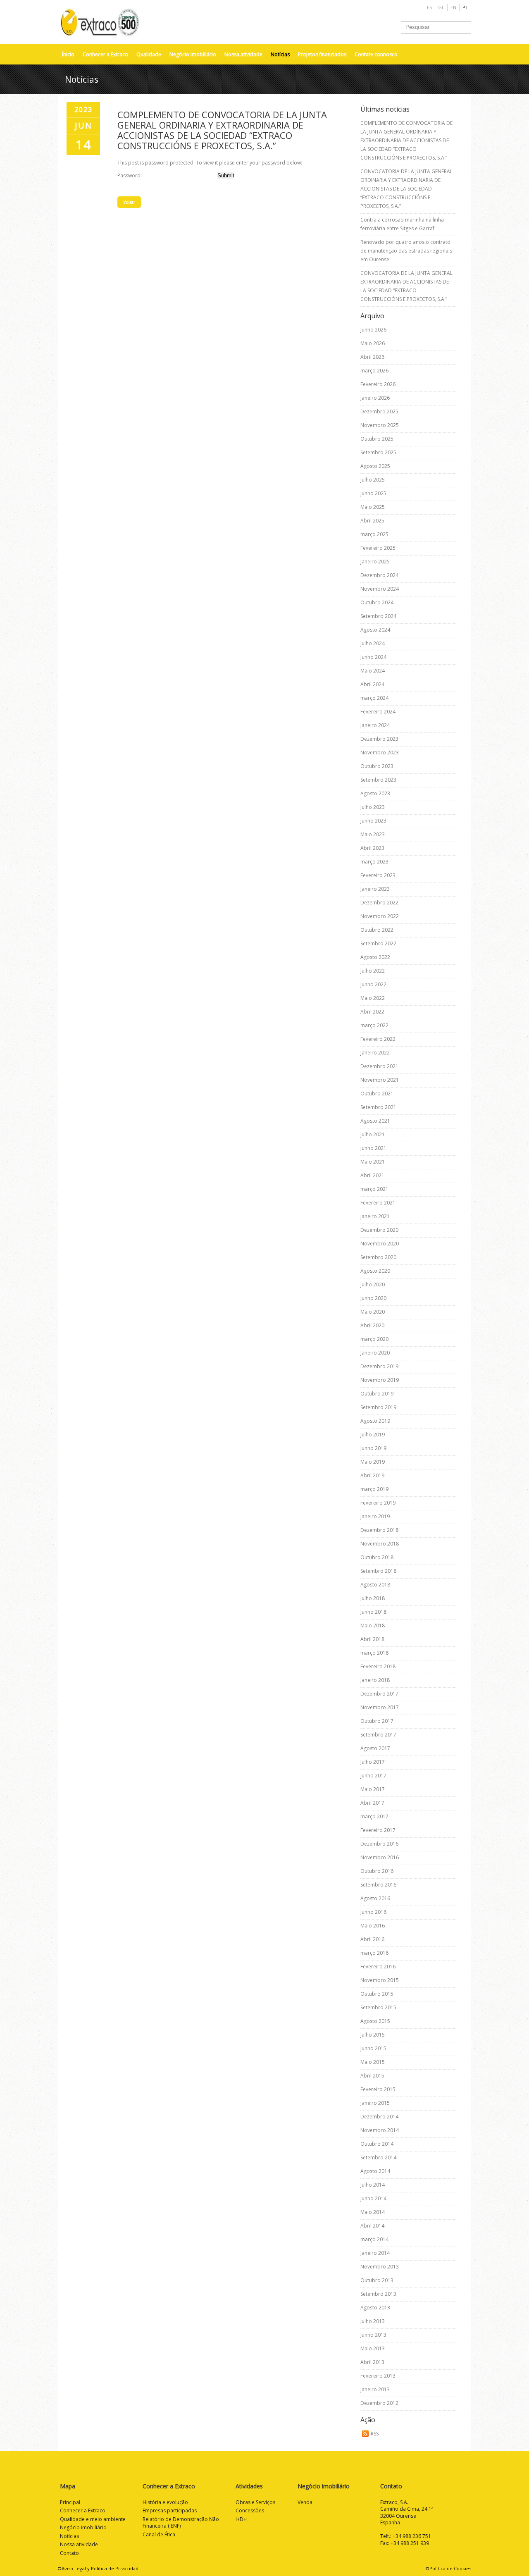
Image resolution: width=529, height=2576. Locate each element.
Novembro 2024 (380, 589)
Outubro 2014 (377, 2144)
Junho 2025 (373, 493)
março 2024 (374, 698)
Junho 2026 (373, 330)
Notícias (280, 54)
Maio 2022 (373, 998)
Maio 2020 (373, 1312)
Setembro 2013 (378, 2294)
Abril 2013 (372, 2362)
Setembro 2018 (378, 1571)
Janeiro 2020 (375, 1353)
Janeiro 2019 (375, 1516)
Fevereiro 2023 (378, 875)
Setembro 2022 (378, 943)
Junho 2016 (373, 1912)
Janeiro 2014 (375, 2253)
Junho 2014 (373, 2198)
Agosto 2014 (375, 2171)
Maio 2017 (373, 1789)
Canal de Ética (159, 2534)
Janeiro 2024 (375, 725)
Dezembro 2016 (379, 1844)
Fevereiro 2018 (378, 1666)
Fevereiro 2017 (378, 1830)
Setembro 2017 (378, 1735)
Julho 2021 (373, 1134)
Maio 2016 (373, 1926)
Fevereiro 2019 (378, 1503)
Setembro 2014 (378, 2157)
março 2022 (374, 1025)
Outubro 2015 (377, 1994)
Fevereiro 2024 (378, 712)
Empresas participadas (170, 2510)
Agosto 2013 (375, 2308)
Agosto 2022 (375, 957)
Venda (305, 2502)
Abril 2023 (372, 848)
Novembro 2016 (380, 1857)
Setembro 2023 (378, 780)
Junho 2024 (373, 657)
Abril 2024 (372, 684)
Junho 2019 (373, 1448)
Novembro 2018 (380, 1544)
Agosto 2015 (375, 2021)
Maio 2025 (373, 507)
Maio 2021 (373, 1162)
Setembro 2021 (378, 1107)
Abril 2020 (372, 1325)
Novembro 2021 (380, 1080)
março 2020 (374, 1339)
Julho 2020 (373, 1284)
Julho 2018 (373, 1598)
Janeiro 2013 (375, 2389)
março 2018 (374, 1653)
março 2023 (374, 862)
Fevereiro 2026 (378, 384)
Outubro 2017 (377, 1721)
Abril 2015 (372, 2076)
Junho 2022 (373, 984)
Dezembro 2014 (379, 2117)
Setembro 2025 (378, 452)
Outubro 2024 (377, 602)
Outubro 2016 (377, 1871)
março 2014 (374, 2239)
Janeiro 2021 (375, 1216)
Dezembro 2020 (379, 1230)
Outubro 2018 (377, 1557)
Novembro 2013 (380, 2267)
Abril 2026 (372, 357)
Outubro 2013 (377, 2280)
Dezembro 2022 (379, 903)
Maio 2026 (373, 343)
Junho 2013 (373, 2335)
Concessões (250, 2510)
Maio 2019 (373, 1462)
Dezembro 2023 (379, 739)
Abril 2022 (372, 1012)
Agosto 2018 (375, 1585)
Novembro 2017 (380, 1707)
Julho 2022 (373, 971)
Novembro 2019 (380, 1380)
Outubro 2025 (377, 439)
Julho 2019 (373, 1435)
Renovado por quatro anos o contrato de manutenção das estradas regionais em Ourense (406, 251)
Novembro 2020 (380, 1244)
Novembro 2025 (380, 425)
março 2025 (374, 534)
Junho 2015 (373, 2048)
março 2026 (374, 371)
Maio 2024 (373, 671)
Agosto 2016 (375, 1898)
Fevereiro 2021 (378, 1203)
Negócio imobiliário (193, 54)
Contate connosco (376, 54)
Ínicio (68, 54)
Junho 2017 (373, 1776)
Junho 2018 (373, 1612)
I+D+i (242, 2519)
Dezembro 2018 (379, 1530)
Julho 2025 (373, 480)
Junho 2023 (373, 821)
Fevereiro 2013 (378, 2376)
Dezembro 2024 (379, 575)
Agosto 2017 (375, 1748)
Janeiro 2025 (375, 562)
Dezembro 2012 (379, 2403)
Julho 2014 (373, 2185)
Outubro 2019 (377, 1394)
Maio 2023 (373, 834)
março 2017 (374, 1816)
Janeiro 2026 (375, 398)
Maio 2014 (373, 2212)
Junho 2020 (373, 1298)
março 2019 (374, 1489)
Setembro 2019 (378, 1407)
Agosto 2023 (375, 793)
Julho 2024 (373, 643)
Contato (69, 2553)
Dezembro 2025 (379, 411)
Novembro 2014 (380, 2130)
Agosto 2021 (375, 1121)
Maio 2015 (373, 2062)
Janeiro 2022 (375, 1053)
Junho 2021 (373, 1148)
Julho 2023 (373, 807)
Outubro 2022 (377, 930)
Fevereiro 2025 (378, 548)
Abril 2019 (372, 1475)
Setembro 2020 (378, 1257)
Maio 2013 (373, 2348)
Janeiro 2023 (375, 889)
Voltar (129, 202)
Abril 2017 (372, 1803)
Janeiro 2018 (375, 1680)
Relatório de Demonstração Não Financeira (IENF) (181, 2523)
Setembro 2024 (378, 616)
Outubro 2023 (377, 766)
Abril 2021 (372, 1175)
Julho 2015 (373, 2035)
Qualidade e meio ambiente (93, 2519)
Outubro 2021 (377, 1094)
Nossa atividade (243, 54)
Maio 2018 (373, 1626)
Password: (130, 175)
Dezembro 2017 (379, 1694)
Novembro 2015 (380, 1980)
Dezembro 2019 (379, 1366)
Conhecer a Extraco (105, 54)
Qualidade (149, 54)
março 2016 (374, 1953)
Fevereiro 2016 (378, 1967)
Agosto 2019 (375, 1421)
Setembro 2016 (378, 1885)
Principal (70, 2502)
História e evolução (165, 2502)
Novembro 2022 (380, 916)
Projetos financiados (322, 54)
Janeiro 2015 (375, 2103)
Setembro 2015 (378, 2007)
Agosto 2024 (375, 630)
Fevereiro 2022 (378, 1039)
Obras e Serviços (255, 2502)
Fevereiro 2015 (378, 2089)
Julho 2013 (373, 2321)
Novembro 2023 (380, 753)
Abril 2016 (372, 1939)
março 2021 (374, 1189)
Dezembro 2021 (379, 1066)
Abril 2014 (372, 2226)
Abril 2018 (372, 1639)
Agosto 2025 (375, 466)
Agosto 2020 (375, 1271)
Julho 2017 (373, 1762)
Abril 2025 (372, 521)
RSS (375, 2434)
